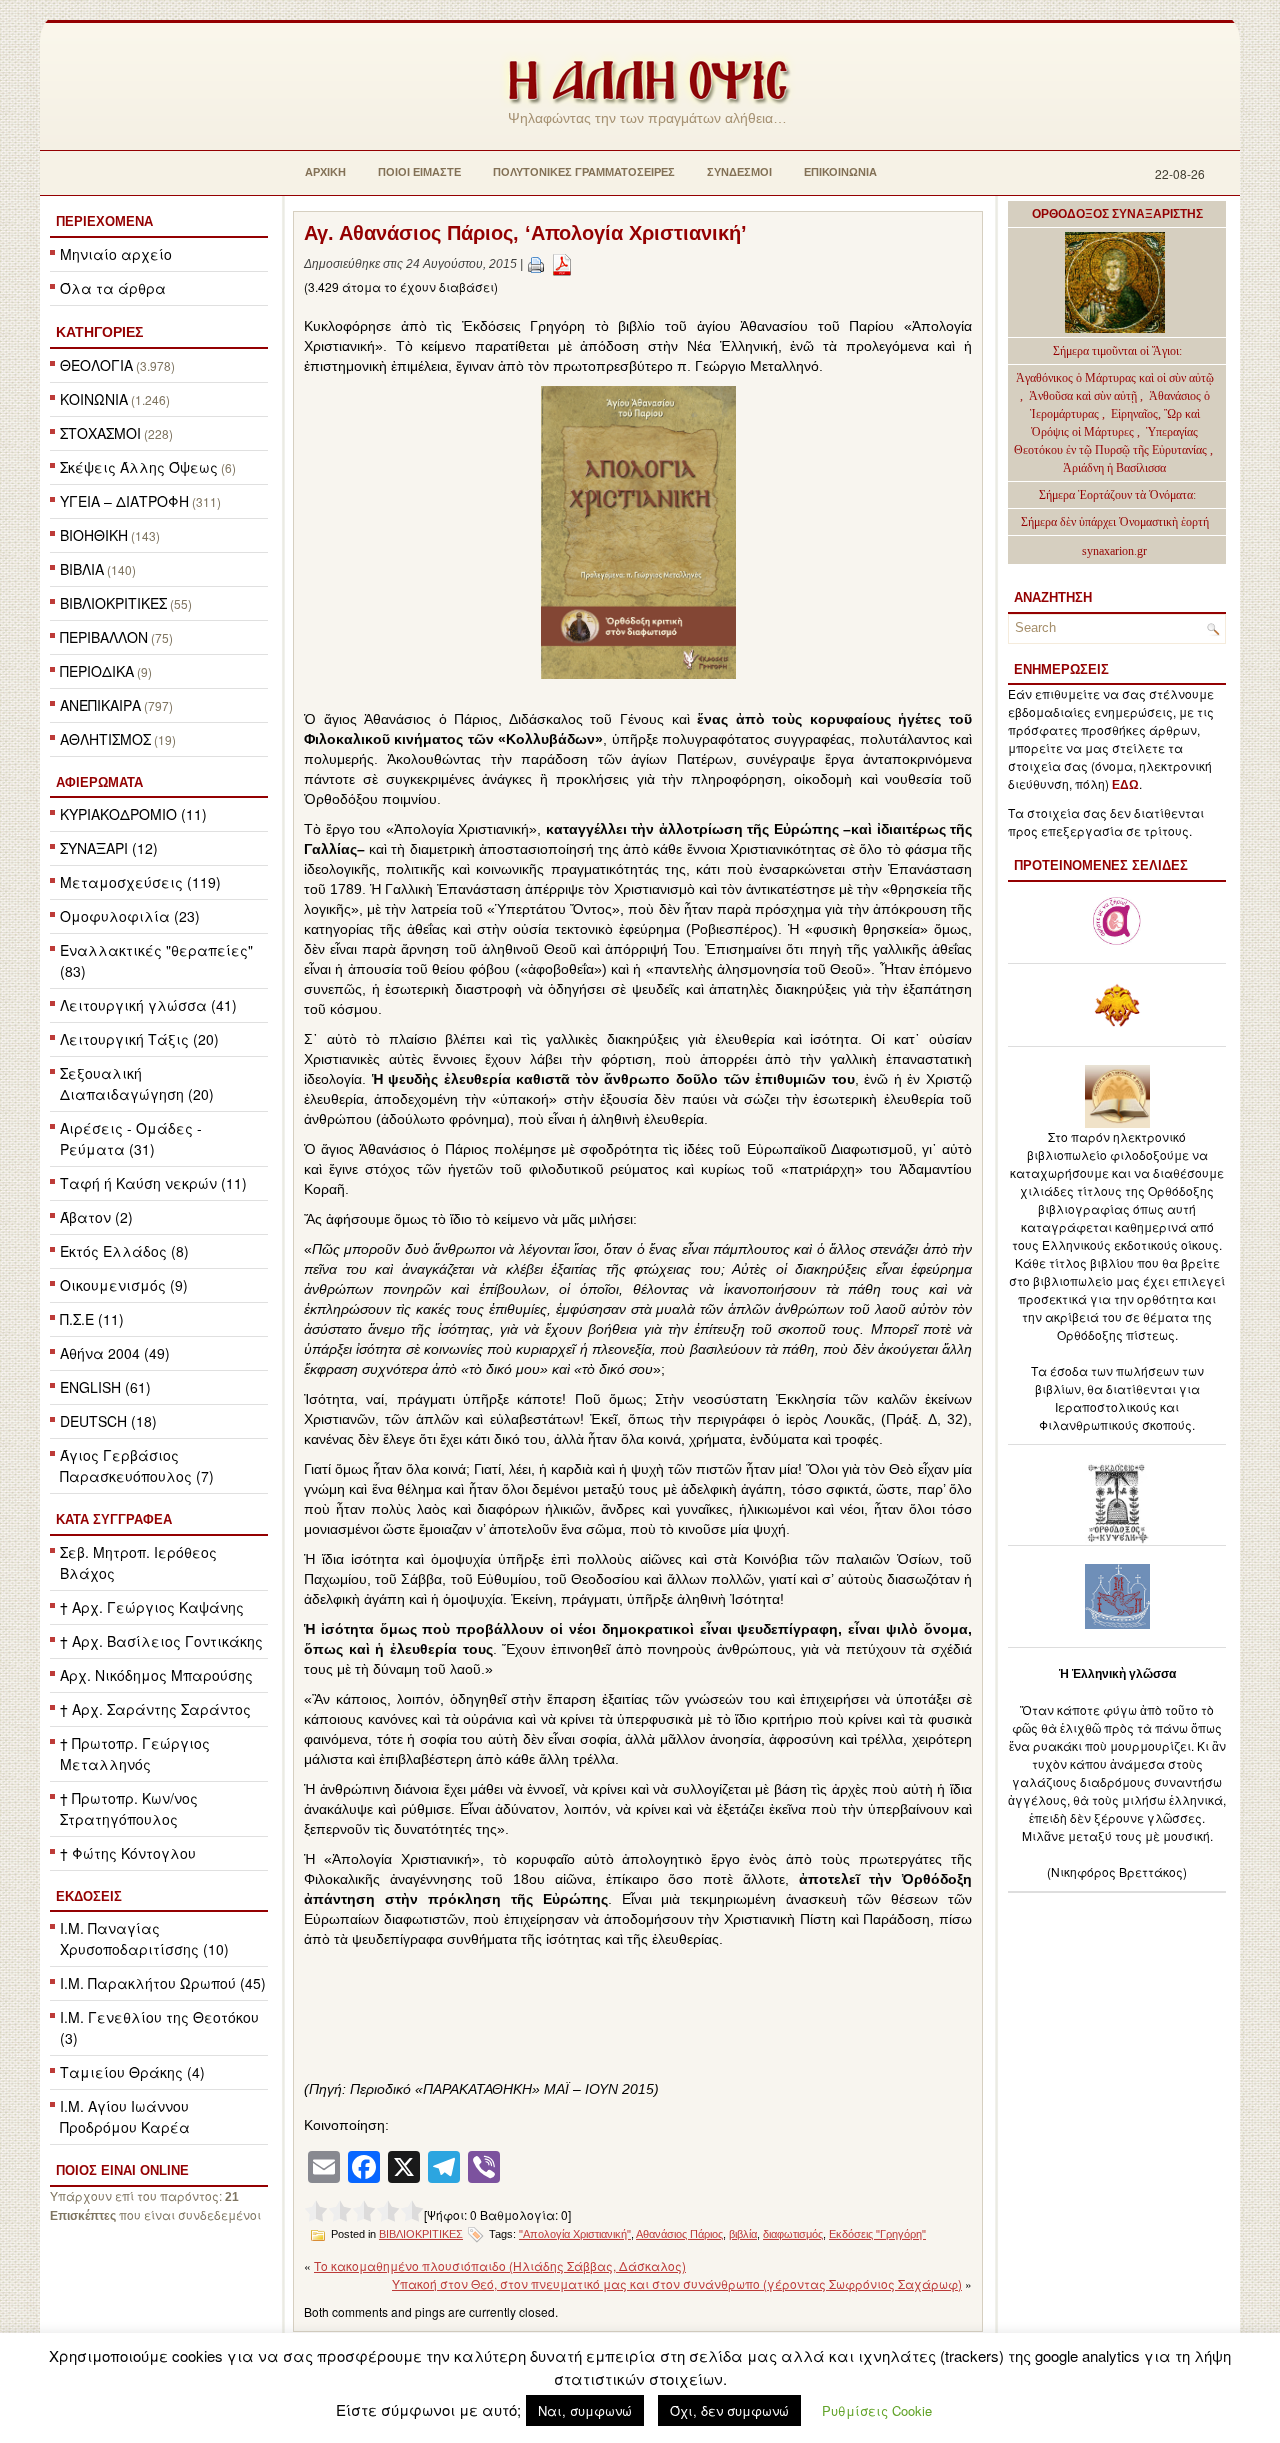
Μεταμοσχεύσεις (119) (140, 882)
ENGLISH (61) (105, 1387)
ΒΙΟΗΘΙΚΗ (94, 535)
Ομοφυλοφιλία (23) (130, 916)
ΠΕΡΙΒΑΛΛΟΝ (104, 637)
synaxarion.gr (1114, 551)
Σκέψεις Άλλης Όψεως (139, 467)
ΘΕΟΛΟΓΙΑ (96, 365)
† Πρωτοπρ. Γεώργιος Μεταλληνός (135, 1753)
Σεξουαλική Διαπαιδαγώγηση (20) (137, 1083)
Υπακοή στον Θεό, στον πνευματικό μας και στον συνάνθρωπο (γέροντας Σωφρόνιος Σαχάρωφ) (677, 2283)
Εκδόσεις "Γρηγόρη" (877, 2234)
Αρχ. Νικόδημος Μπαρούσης (156, 1675)
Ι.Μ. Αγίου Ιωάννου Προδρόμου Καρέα (125, 2116)
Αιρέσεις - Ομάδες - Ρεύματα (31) (131, 1138)
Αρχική (325, 172)
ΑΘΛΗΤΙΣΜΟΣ (105, 739)
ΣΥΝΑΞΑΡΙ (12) (109, 848)
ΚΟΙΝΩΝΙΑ (94, 399)
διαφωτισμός (793, 2234)
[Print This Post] (536, 264)
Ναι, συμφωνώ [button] (585, 2410)
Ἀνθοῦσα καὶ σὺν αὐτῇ (1083, 396)
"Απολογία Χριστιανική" (575, 2234)
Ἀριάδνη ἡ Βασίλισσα (1114, 468)
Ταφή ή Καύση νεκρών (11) (153, 1183)
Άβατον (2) (96, 1217)
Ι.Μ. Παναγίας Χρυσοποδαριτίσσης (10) (144, 1938)
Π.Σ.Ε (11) (92, 1319)
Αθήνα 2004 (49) (115, 1353)
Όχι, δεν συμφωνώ (729, 2410)
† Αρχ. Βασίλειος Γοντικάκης (161, 1641)
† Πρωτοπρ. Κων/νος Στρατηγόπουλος (129, 1808)
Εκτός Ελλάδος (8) (124, 1251)
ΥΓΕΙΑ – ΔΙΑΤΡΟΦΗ (124, 501)
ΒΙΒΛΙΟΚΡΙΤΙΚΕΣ (113, 603)
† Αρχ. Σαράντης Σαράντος (155, 1709)
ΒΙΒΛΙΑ (82, 569)
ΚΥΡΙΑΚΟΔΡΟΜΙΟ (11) (133, 814)
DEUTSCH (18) (108, 1421)
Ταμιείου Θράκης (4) (132, 2072)
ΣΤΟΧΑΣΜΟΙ (100, 433)
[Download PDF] (562, 264)
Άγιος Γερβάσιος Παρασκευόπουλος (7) (137, 1465)
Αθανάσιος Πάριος (679, 2234)
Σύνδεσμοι (739, 172)
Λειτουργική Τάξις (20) (139, 1039)
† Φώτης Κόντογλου (128, 1853)
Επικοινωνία (840, 172)
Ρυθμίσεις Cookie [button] (877, 2410)
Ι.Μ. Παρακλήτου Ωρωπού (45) (163, 1983)
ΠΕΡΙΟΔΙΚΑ (97, 671)
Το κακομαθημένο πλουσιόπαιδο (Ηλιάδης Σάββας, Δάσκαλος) (500, 2265)
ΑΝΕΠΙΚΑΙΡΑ (100, 705)
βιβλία (743, 2234)
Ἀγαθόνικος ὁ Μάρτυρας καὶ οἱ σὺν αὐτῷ (1115, 378)
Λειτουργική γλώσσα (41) (148, 1005)
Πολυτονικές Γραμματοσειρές (584, 172)
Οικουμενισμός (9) (124, 1285)
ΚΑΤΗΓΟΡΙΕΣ (99, 332)
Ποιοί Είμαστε (419, 172)
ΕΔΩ (1125, 785)
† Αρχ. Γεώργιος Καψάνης (152, 1607)
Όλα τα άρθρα (113, 288)
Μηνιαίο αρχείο (116, 254)
